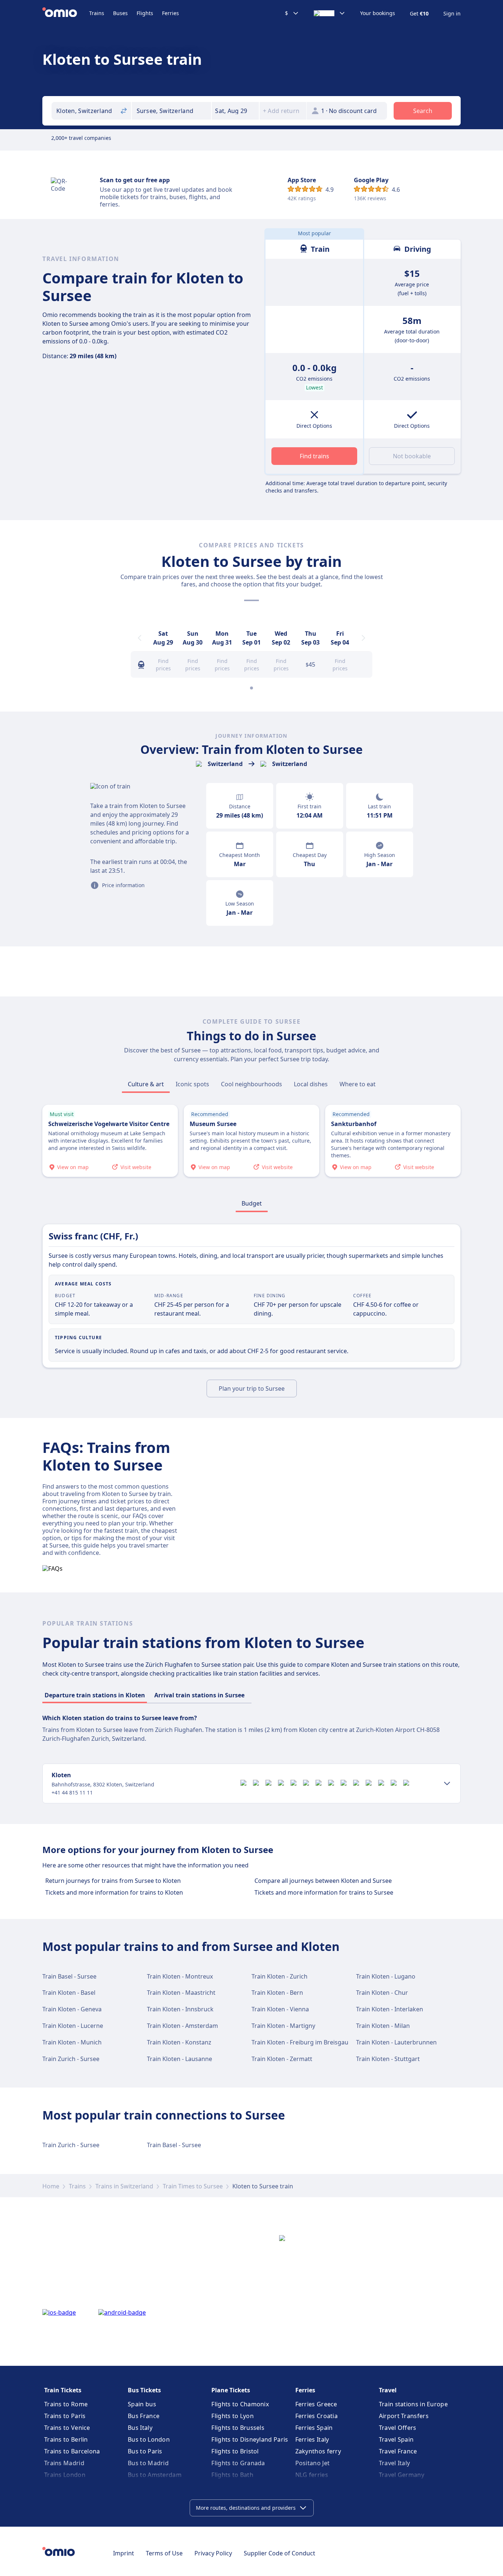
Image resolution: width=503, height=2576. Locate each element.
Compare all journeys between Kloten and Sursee (323, 1881)
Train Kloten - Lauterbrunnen (396, 2042)
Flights (145, 13)
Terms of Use (164, 2553)
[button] (235, 111)
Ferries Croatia (317, 2416)
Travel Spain (396, 2439)
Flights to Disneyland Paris (250, 2439)
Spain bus (142, 2404)
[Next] (363, 638)
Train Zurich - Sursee (71, 2059)
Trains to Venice (67, 2428)
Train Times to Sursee (193, 2186)
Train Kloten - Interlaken (390, 2009)
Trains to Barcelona (72, 2451)
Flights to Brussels (238, 2428)
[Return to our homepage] (66, 13)
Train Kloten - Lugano (386, 1976)
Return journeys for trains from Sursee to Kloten (113, 1881)
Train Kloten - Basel (69, 1993)
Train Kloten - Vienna (280, 2009)
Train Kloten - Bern (277, 1993)
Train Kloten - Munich (72, 2042)
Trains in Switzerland (124, 2186)
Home (51, 2186)
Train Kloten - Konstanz (179, 2042)
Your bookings (378, 13)
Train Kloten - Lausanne (180, 2059)
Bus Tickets (144, 2390)
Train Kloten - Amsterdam (182, 2026)
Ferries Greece (316, 2404)
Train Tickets (63, 2390)
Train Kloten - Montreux (180, 1976)
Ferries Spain (314, 2428)
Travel (388, 2390)
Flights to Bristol (235, 2451)
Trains (97, 13)
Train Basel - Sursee (69, 1976)
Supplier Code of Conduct (279, 2553)
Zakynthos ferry (318, 2451)
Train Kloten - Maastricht (181, 1993)
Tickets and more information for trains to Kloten (114, 1892)
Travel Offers (398, 2428)
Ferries (170, 13)
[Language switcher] (330, 13)
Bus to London (149, 2439)
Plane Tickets (231, 2390)
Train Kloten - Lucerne (73, 2026)
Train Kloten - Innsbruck (180, 2009)
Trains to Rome (66, 2404)
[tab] (146, 1084)
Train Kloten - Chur (382, 1993)
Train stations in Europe (413, 2404)
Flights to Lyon (233, 2416)
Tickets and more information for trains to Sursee (324, 1892)
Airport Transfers (404, 2416)
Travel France (398, 2451)
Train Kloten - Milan (383, 2026)
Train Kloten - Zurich (279, 1976)
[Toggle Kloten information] (447, 1783)
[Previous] (140, 638)
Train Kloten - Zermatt (282, 2059)
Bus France (144, 2416)
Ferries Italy (312, 2439)
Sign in (452, 14)
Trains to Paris (65, 2416)
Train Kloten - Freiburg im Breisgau (300, 2042)
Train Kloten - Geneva (72, 2009)
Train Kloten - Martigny (283, 2026)
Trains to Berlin (66, 2439)
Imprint (124, 2553)
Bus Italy (140, 2428)
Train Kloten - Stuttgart (388, 2059)
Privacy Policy (213, 2553)
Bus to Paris (145, 2451)
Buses (120, 13)
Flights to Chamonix (240, 2404)
